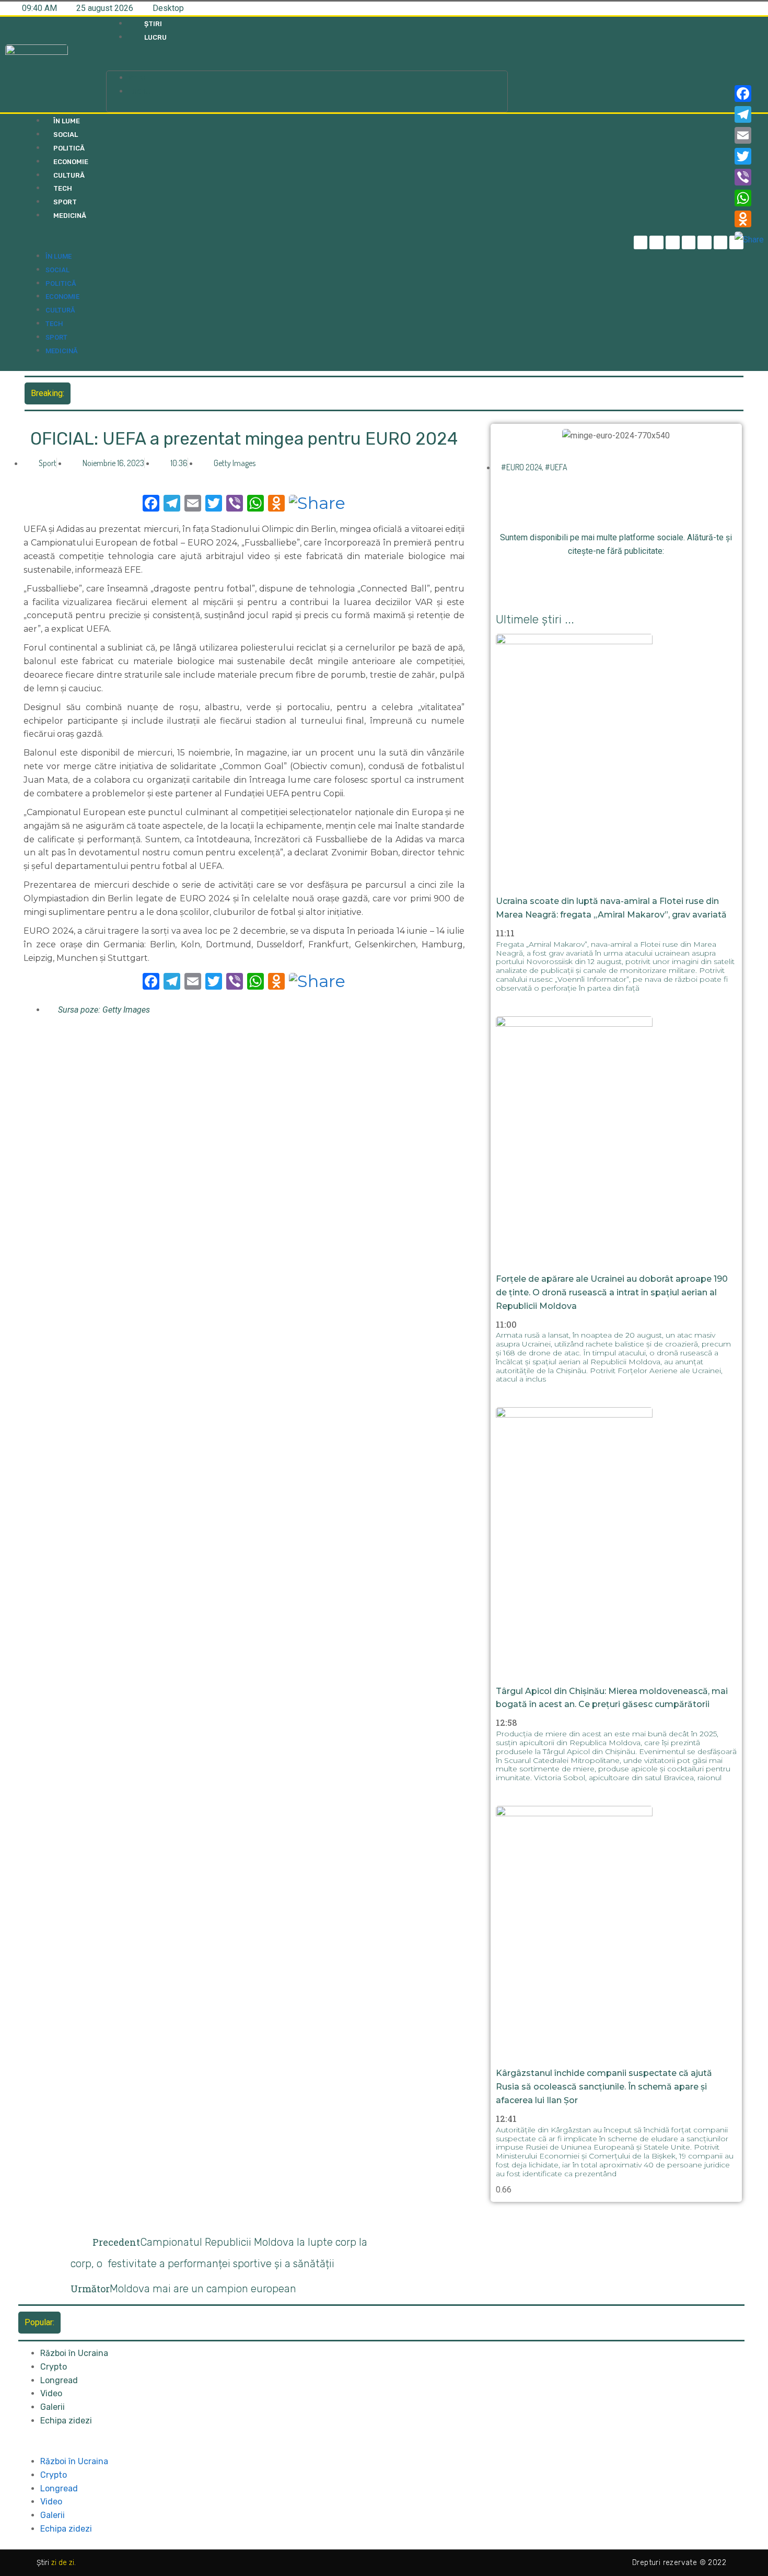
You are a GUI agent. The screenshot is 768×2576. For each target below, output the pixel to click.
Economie (71, 162)
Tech (63, 188)
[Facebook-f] (641, 243)
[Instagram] (689, 243)
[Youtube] (721, 243)
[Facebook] (749, 94)
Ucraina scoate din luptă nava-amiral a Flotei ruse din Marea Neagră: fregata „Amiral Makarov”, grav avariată (272, 393)
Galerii (53, 2407)
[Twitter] (673, 243)
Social (66, 135)
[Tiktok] (705, 243)
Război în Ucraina (74, 2353)
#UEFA (556, 467)
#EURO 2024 (521, 467)
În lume (67, 121)
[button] (307, 64)
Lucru (155, 37)
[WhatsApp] (749, 198)
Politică (69, 148)
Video (51, 2393)
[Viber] (749, 177)
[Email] (749, 135)
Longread (59, 2380)
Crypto (54, 2367)
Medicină (70, 216)
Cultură (69, 175)
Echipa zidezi (66, 2421)
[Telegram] (656, 243)
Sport (65, 202)
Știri (153, 24)
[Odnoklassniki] (651, 577)
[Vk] (675, 577)
